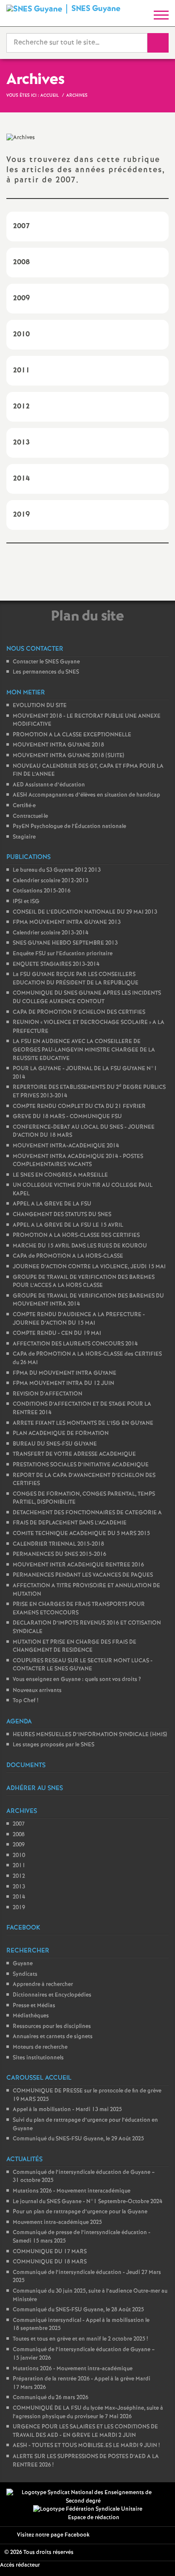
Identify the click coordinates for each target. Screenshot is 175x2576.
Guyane (23, 1964)
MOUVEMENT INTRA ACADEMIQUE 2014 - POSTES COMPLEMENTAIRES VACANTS (78, 1161)
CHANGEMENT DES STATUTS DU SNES (62, 1215)
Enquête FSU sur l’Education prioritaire (63, 954)
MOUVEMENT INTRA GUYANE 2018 (58, 745)
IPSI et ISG (26, 902)
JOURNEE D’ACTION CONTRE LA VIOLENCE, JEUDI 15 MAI (89, 1267)
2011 (19, 1866)
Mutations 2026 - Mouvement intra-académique (73, 2369)
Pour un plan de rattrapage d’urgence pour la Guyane (80, 2212)
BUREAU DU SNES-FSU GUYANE (55, 1444)
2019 (19, 1908)
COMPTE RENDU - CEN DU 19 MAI (57, 1333)
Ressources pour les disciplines (52, 2026)
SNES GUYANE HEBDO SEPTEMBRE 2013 (65, 943)
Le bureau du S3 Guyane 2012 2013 (57, 870)
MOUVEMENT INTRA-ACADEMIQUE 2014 (66, 1146)
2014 (19, 1897)
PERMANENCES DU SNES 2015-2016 (59, 1554)
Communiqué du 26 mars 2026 (51, 2398)
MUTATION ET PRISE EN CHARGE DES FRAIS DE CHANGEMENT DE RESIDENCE (75, 1646)
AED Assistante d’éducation (49, 785)
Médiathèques (31, 2016)
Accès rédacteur (20, 2565)
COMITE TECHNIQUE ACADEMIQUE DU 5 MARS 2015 (81, 1534)
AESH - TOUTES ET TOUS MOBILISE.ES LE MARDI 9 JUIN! (86, 2446)
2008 (19, 1835)
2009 (19, 1845)
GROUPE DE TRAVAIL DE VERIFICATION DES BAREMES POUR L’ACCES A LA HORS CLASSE (84, 1282)
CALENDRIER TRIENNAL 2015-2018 (58, 1544)
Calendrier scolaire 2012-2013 (51, 881)
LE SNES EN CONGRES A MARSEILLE (60, 1175)
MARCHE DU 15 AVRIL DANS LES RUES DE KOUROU (80, 1246)
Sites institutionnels (38, 2058)
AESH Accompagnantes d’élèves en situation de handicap (86, 795)
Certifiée (24, 806)
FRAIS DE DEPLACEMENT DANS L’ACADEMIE (70, 1523)
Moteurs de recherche (40, 2047)
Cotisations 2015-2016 (42, 891)
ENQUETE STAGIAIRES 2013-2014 (56, 964)
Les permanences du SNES (46, 672)
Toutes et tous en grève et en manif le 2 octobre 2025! (80, 2339)
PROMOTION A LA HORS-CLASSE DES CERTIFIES (76, 1235)
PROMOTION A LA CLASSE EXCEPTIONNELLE (72, 735)
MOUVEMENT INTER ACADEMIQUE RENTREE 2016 (78, 1565)
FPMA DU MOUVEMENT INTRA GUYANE (65, 1373)
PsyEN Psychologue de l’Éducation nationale (69, 827)
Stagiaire (24, 837)
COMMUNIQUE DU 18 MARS (50, 2262)
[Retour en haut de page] (156, 2557)
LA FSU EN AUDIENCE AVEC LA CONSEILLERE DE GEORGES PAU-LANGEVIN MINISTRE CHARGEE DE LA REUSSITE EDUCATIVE (84, 1050)
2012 (19, 1876)
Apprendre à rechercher (43, 1984)
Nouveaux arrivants (37, 1691)
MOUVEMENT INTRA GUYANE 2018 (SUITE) (68, 756)
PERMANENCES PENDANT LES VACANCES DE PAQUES (83, 1575)
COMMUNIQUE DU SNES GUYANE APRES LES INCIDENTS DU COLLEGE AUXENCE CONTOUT (87, 997)
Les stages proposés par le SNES (54, 1745)
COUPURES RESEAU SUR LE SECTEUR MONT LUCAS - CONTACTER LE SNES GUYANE (83, 1665)
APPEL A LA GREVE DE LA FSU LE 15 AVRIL (68, 1225)
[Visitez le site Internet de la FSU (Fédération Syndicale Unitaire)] (88, 2509)
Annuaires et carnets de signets (53, 2037)
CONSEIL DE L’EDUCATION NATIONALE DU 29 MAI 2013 (85, 912)
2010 (19, 1856)
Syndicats (25, 1974)
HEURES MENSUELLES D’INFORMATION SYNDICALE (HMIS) (90, 1735)
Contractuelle (30, 816)
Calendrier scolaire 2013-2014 (51, 933)
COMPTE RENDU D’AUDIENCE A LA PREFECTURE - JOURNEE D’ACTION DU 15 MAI (79, 1319)
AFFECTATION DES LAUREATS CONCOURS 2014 (75, 1344)
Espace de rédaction (94, 2518)
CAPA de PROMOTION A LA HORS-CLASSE (68, 1256)
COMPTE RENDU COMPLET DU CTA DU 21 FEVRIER (79, 1106)
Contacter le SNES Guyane (46, 662)
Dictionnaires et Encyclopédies (52, 1995)
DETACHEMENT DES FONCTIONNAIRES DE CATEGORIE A (87, 1513)
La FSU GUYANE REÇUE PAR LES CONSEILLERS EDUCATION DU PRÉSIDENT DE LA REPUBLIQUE (76, 979)
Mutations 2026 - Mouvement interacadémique (72, 2191)
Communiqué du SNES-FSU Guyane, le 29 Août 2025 (78, 2139)
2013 (19, 1887)
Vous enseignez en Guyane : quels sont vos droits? (77, 1680)
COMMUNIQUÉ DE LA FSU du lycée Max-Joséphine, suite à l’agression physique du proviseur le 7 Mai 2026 (88, 2412)
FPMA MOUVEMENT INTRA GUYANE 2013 (67, 922)
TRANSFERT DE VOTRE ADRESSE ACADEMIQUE (74, 1454)
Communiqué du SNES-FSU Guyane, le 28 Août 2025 (78, 2310)
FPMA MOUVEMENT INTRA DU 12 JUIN (64, 1383)
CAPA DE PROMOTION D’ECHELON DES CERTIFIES (79, 1012)
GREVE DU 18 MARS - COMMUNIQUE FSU (67, 1117)
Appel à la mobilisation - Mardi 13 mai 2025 (67, 2110)
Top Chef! (25, 1701)
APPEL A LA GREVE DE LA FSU (52, 1204)
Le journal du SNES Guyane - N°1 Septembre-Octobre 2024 (87, 2202)
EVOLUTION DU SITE (40, 706)
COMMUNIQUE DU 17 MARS (50, 2252)
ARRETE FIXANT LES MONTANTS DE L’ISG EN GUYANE (83, 1423)
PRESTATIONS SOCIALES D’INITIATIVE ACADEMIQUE (81, 1465)
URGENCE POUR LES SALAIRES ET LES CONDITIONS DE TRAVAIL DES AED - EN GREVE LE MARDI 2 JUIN (85, 2431)
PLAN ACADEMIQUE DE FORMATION (61, 1433)
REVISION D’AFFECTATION (48, 1394)
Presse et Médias (34, 2006)
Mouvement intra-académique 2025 (57, 2222)
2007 (19, 1824)
